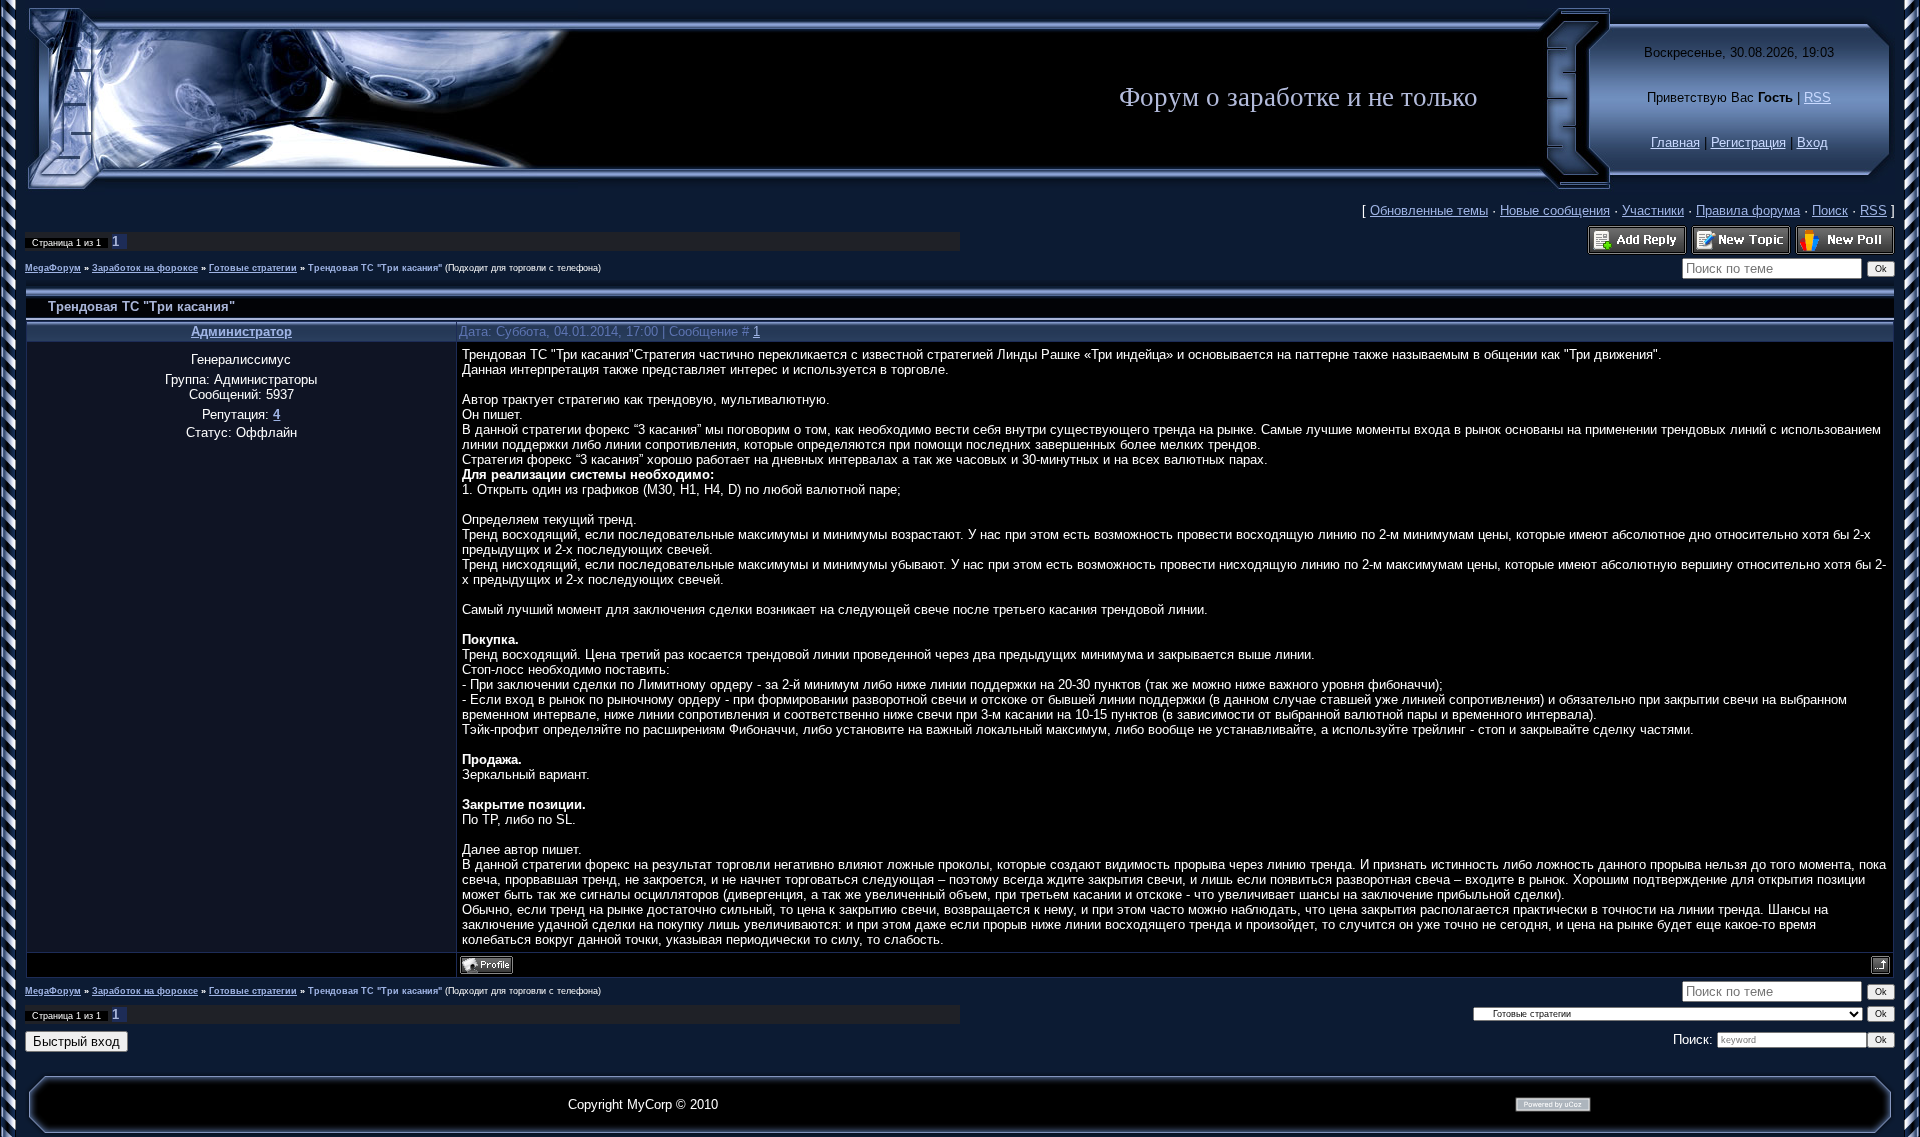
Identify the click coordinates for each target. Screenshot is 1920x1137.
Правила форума (1748, 210)
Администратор (241, 331)
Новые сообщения (1555, 210)
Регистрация (1748, 142)
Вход (1812, 142)
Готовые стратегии (253, 268)
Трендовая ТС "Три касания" (375, 268)
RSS (1817, 97)
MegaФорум (53, 268)
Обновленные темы (1429, 210)
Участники (1653, 210)
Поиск (1830, 210)
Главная (1675, 142)
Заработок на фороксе (145, 268)
